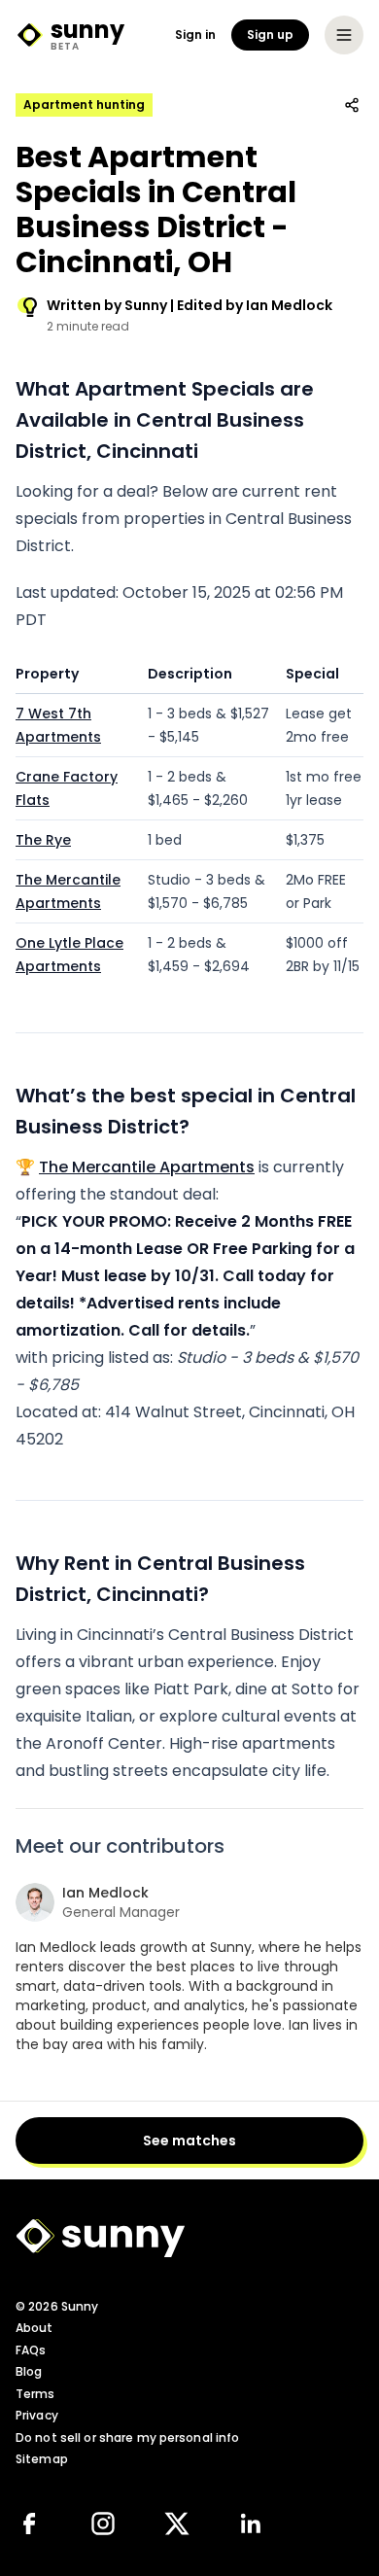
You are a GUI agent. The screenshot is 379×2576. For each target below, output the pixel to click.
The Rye (43, 840)
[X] (177, 2524)
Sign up (270, 35)
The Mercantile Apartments (147, 1167)
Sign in (195, 35)
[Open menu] (344, 35)
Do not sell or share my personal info (127, 2437)
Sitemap (42, 2459)
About (34, 2328)
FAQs (31, 2350)
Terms (35, 2394)
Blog (29, 2371)
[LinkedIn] (251, 2524)
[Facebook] (29, 2524)
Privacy (37, 2415)
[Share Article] (352, 105)
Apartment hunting (84, 104)
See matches (189, 2141)
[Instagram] (103, 2524)
